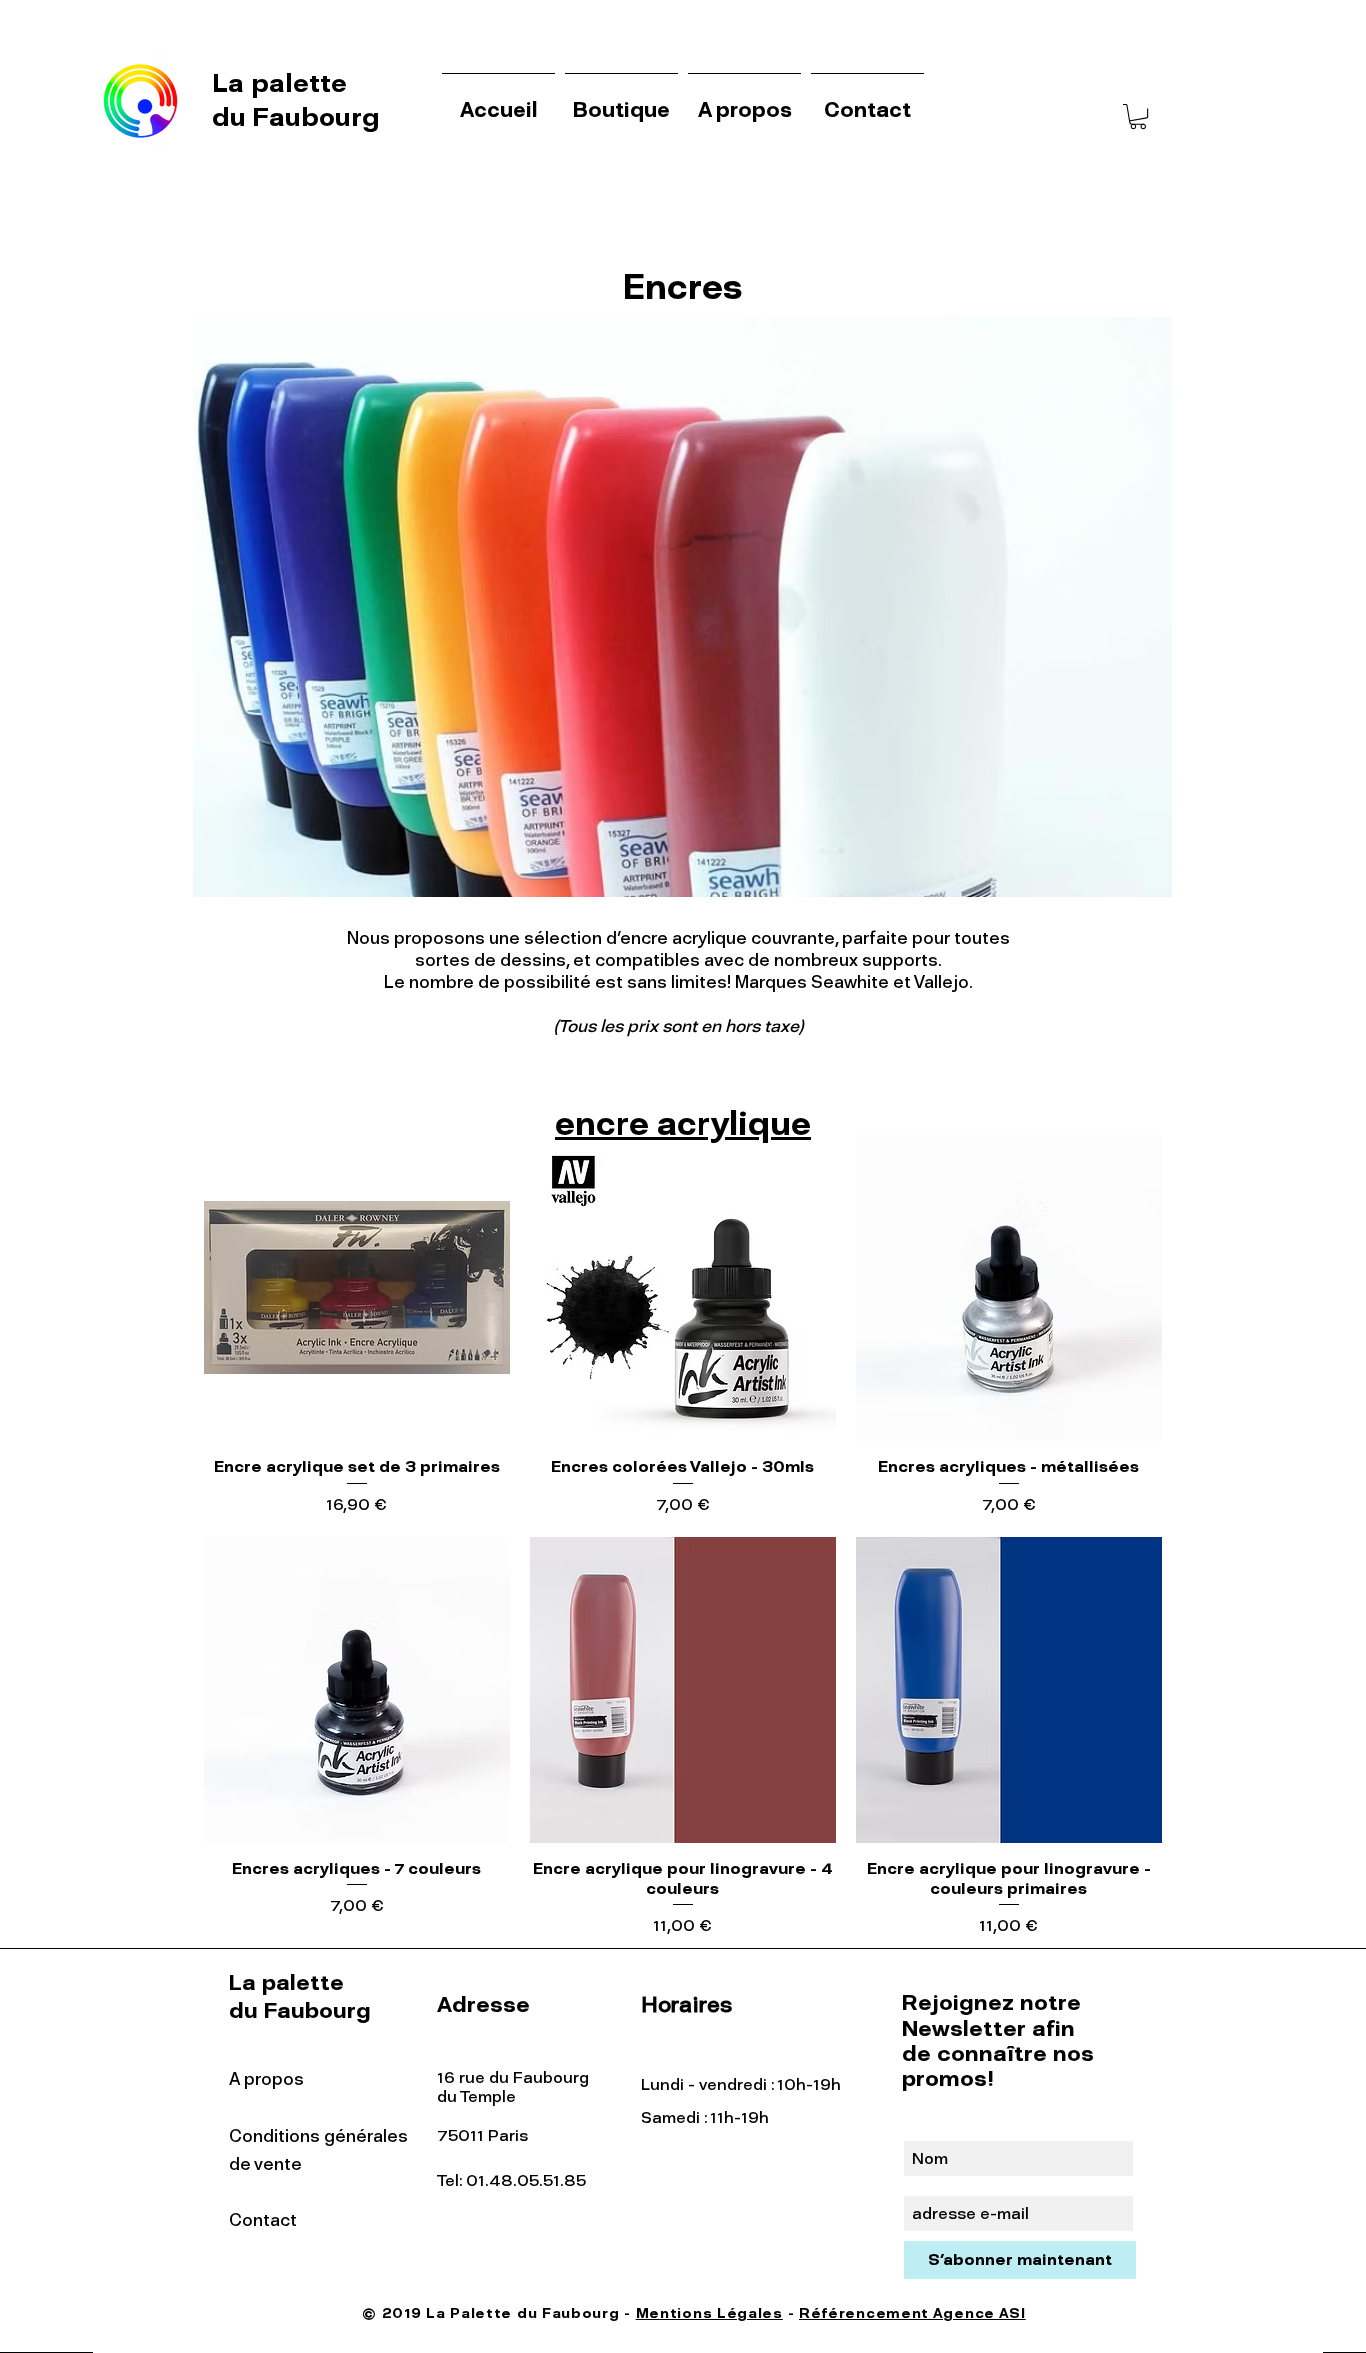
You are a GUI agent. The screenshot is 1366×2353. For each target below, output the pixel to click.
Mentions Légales (709, 2313)
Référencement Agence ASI (912, 2313)
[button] (1138, 116)
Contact (263, 2220)
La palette (283, 83)
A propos (266, 2079)
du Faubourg (296, 117)
